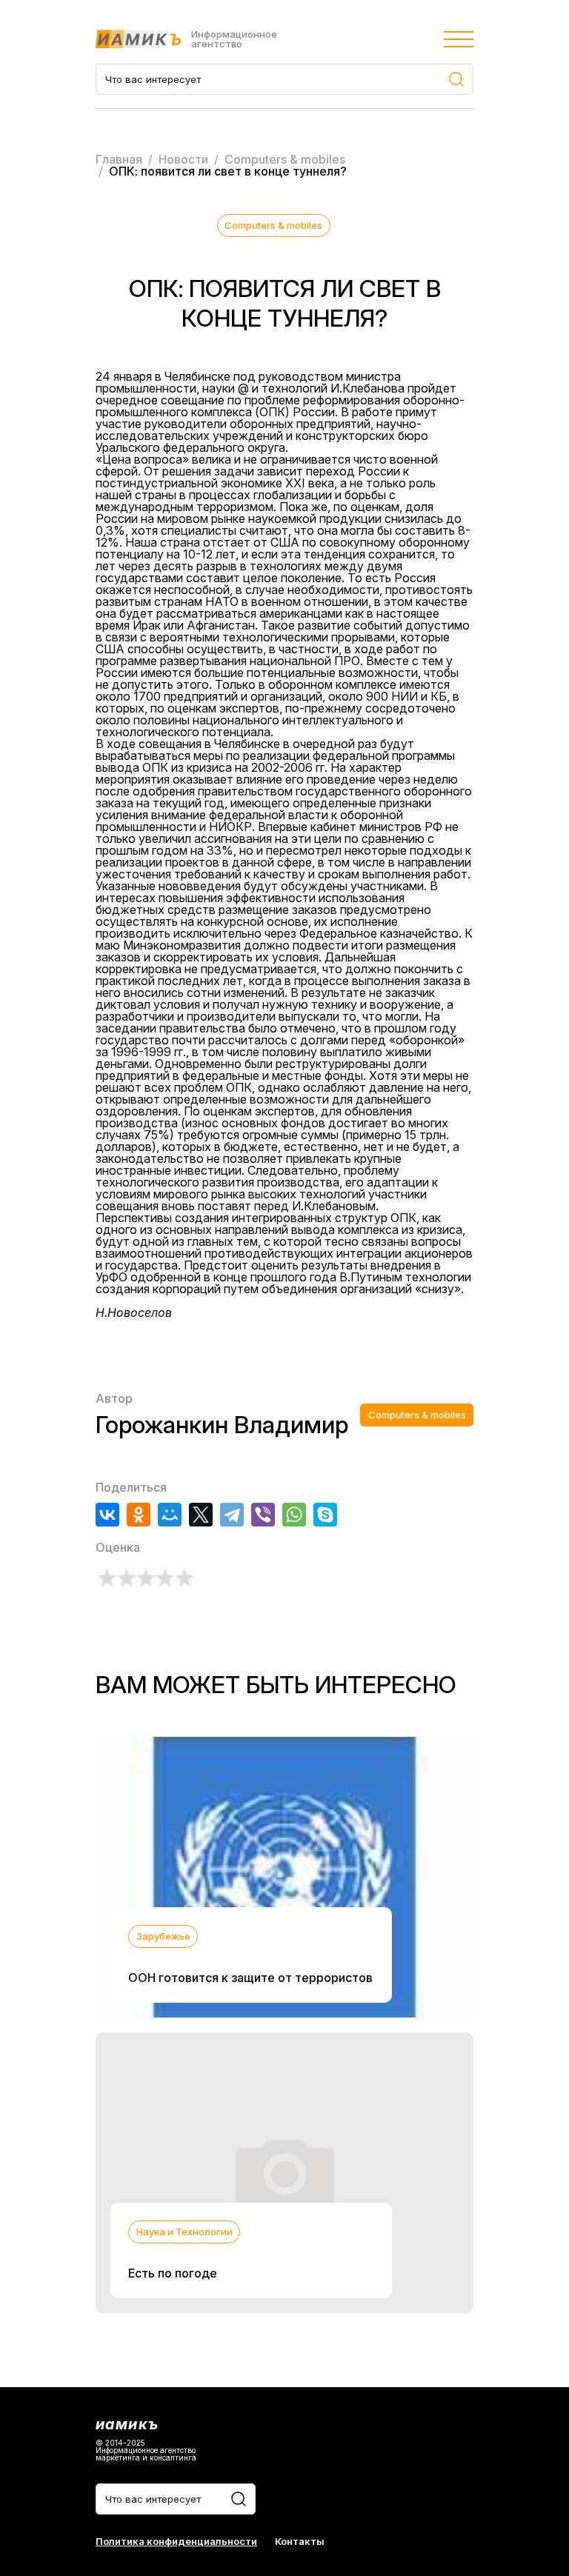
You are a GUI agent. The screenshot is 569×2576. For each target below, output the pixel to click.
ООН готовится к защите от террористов (250, 1978)
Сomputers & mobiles (273, 225)
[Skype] (325, 1515)
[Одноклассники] (139, 1515)
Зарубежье (163, 1936)
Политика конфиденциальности (176, 2542)
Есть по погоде (173, 2273)
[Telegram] (232, 1515)
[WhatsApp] (294, 1515)
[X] (201, 1515)
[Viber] (263, 1515)
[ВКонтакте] (107, 1515)
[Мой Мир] (170, 1515)
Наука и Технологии (184, 2232)
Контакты (300, 2542)
